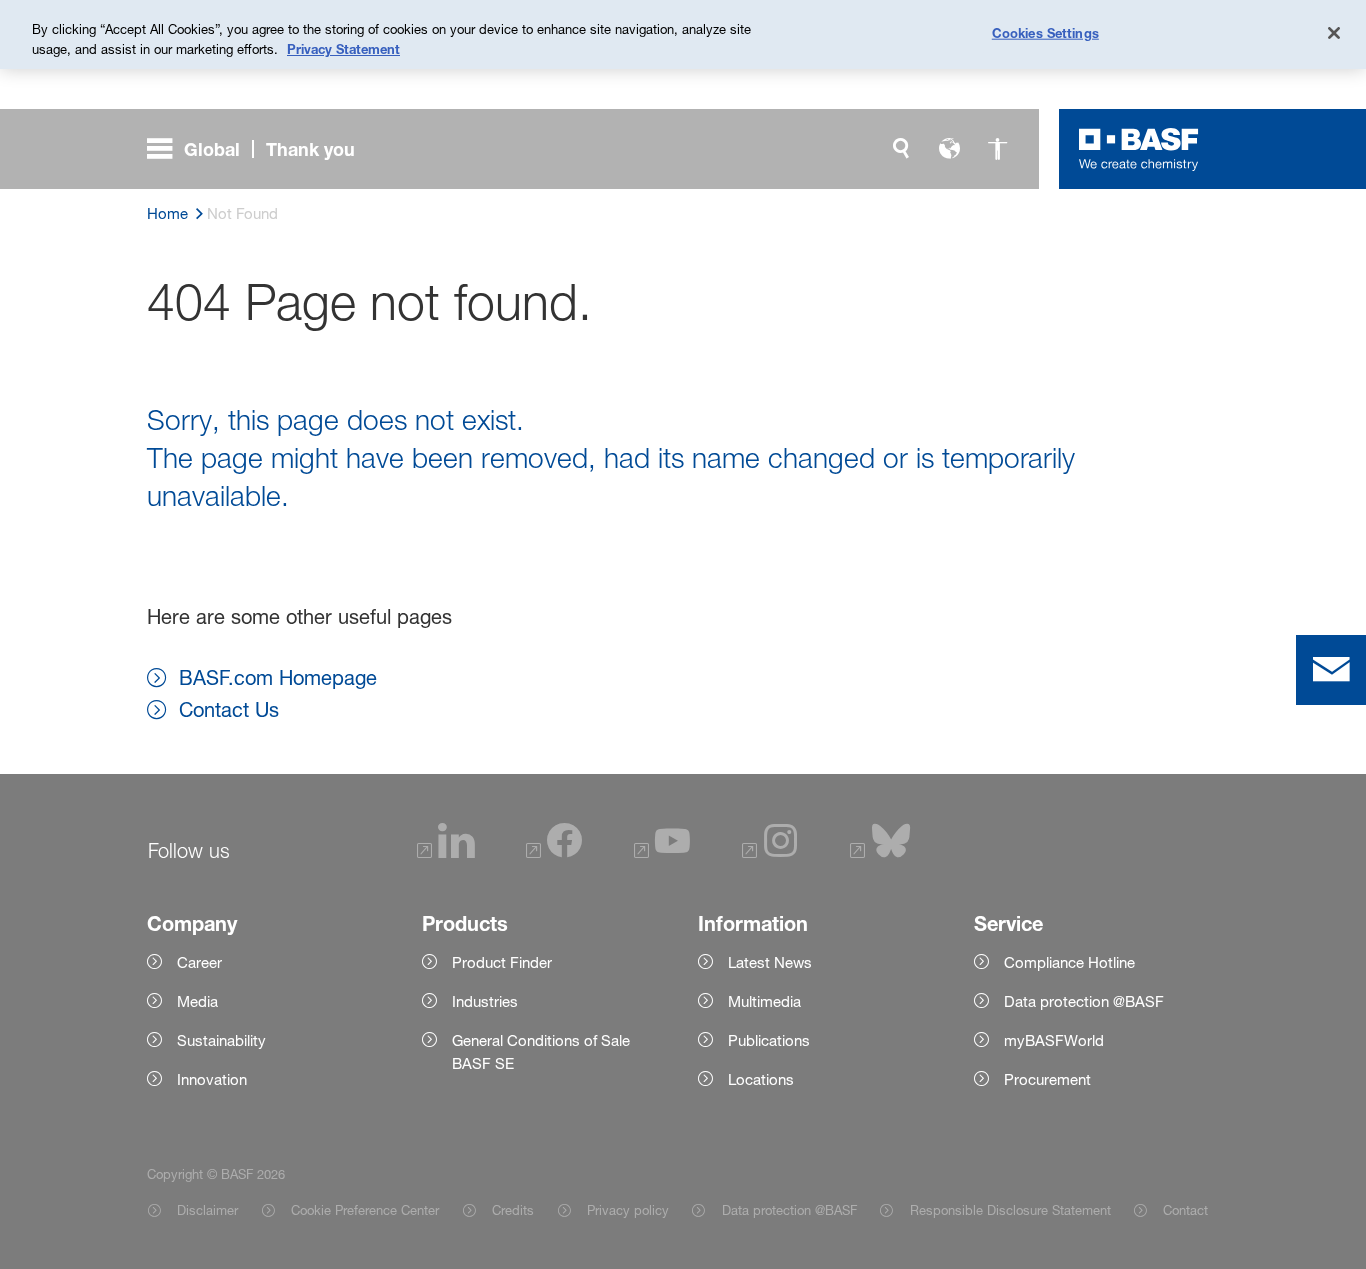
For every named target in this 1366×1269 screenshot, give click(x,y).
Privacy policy (628, 1210)
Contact (1185, 1210)
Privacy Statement (343, 49)
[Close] (1334, 33)
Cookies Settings (1045, 32)
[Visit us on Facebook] (554, 853)
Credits (513, 1210)
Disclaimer (207, 1210)
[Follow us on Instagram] (770, 853)
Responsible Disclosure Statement (1010, 1210)
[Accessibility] (997, 149)
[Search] (901, 149)
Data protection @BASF (789, 1210)
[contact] (1331, 670)
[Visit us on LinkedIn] (446, 853)
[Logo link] (1139, 149)
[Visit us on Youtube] (662, 853)
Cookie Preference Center (365, 1210)
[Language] (949, 149)
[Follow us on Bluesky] (880, 853)
